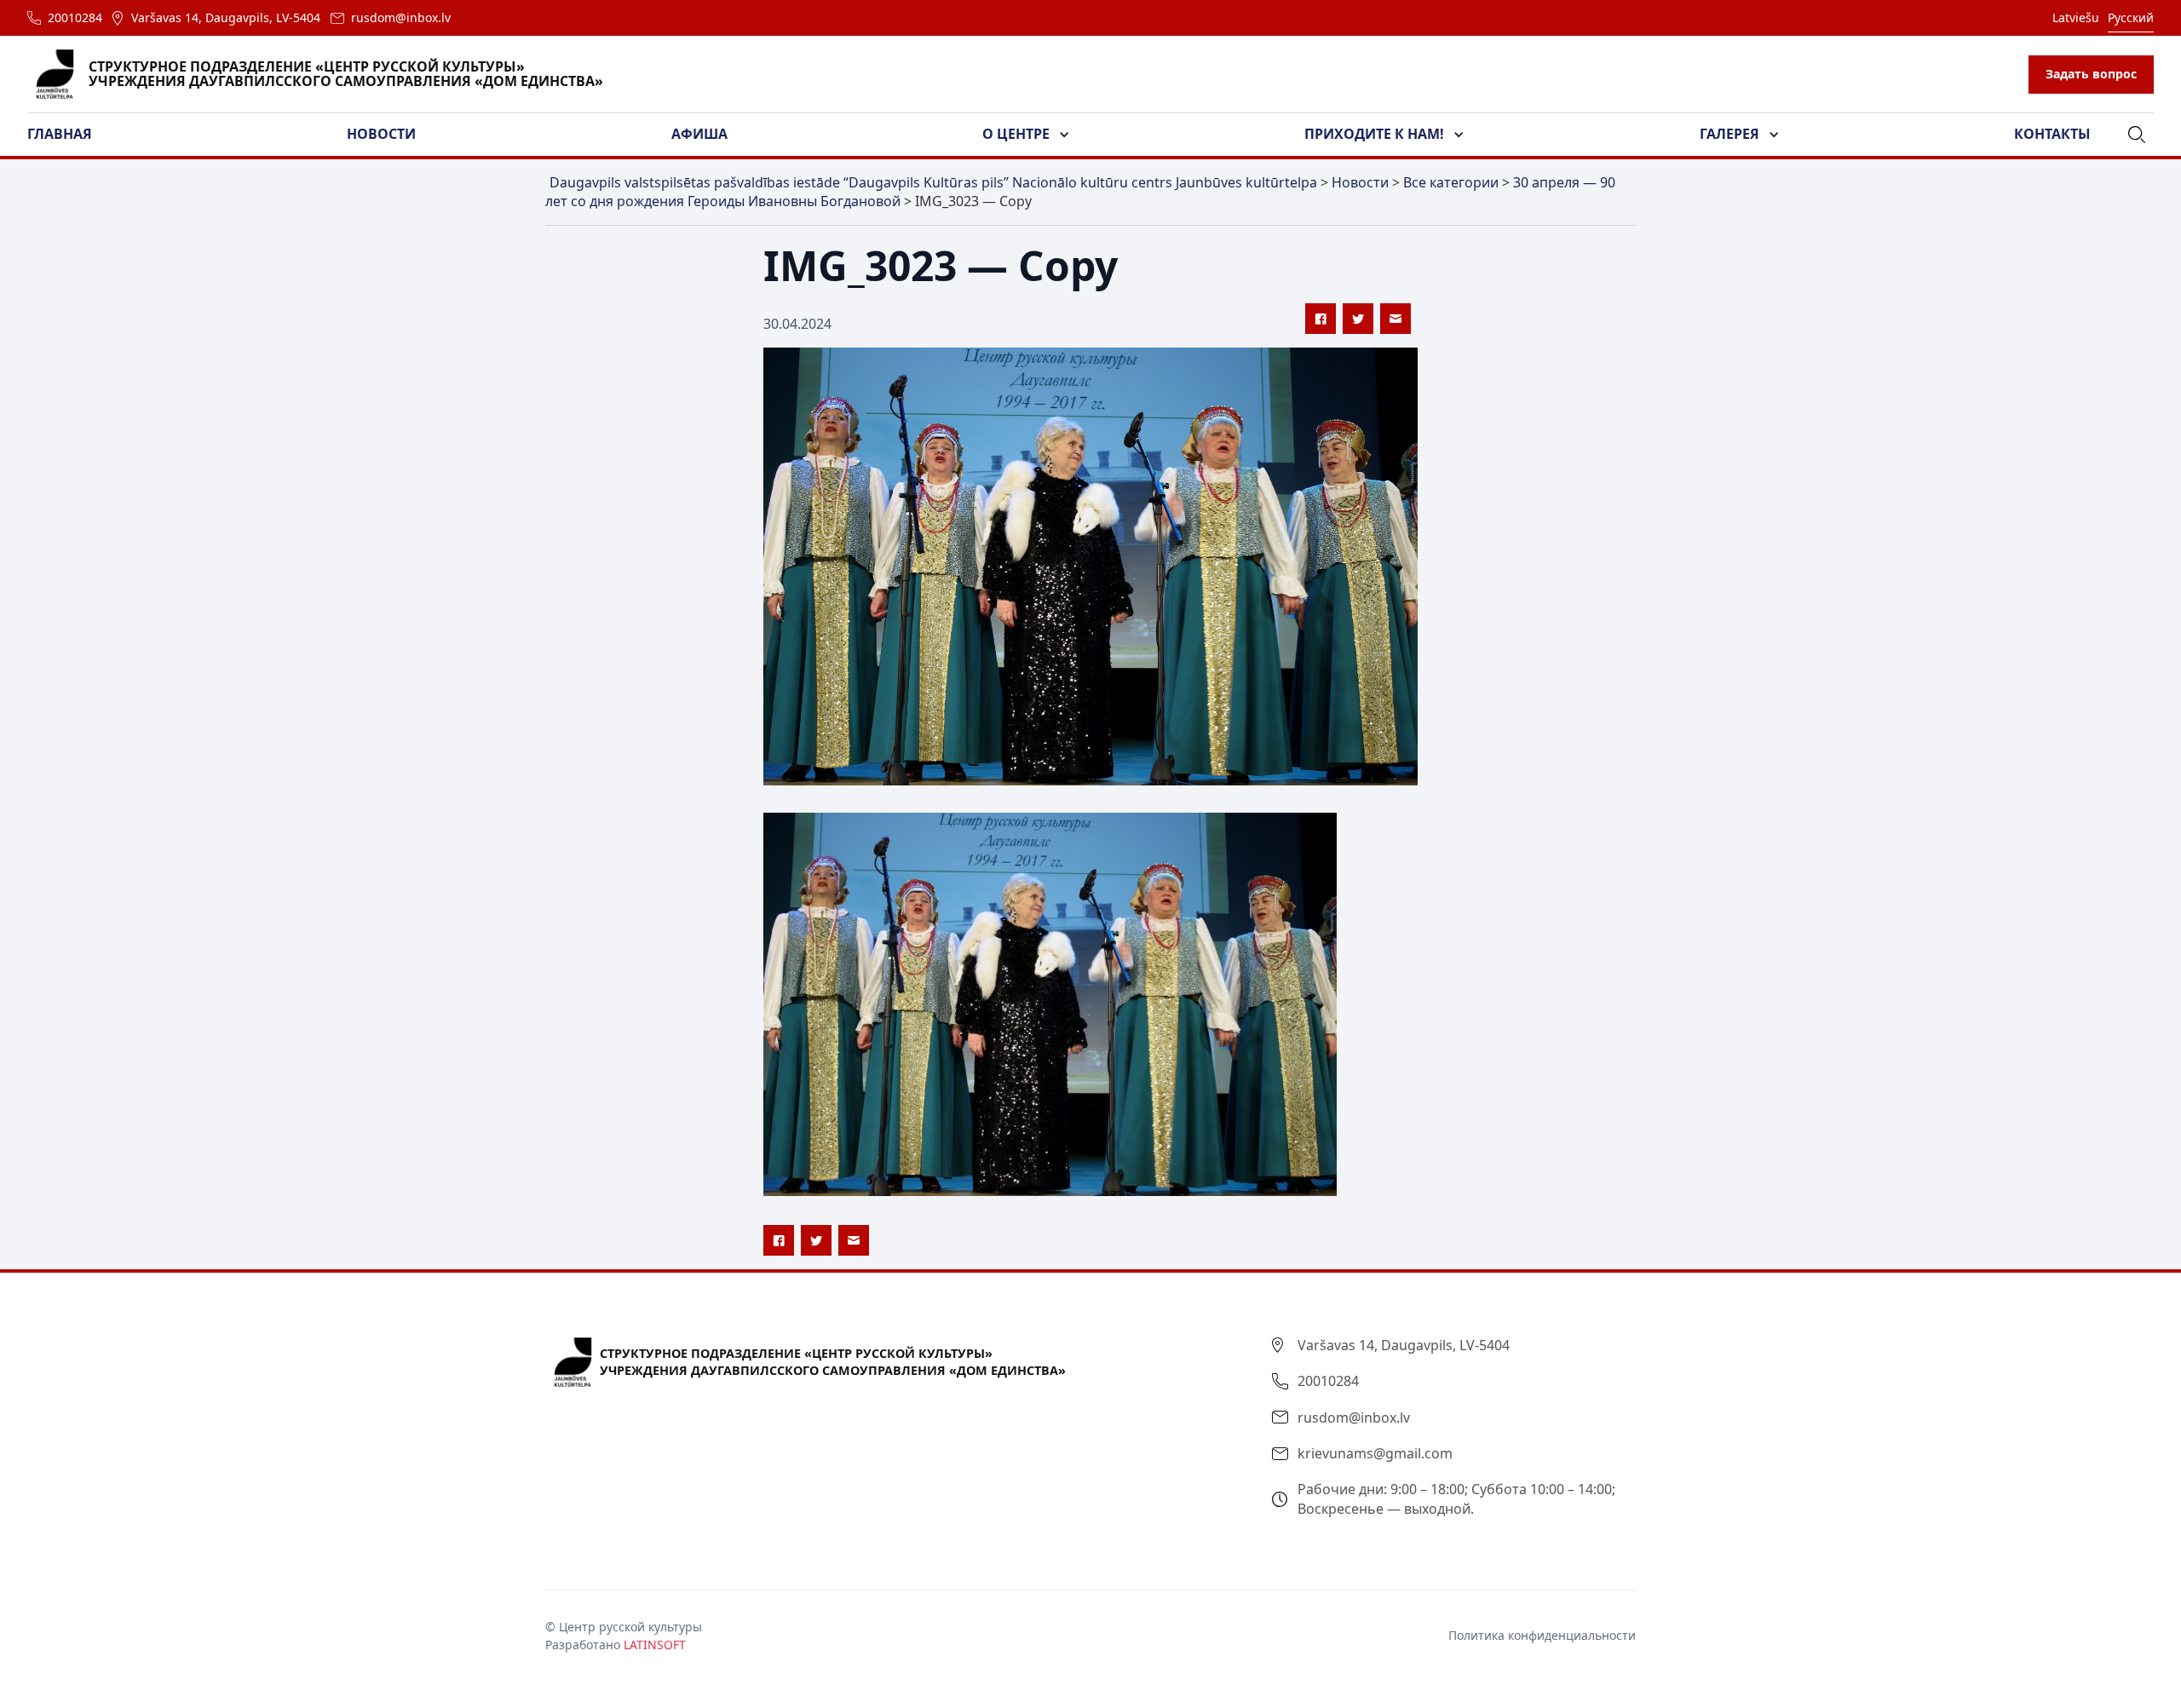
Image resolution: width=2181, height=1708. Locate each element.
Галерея (1729, 134)
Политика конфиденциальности (1542, 1635)
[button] (70, 135)
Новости (381, 134)
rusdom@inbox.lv (401, 17)
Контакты (2052, 134)
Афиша (699, 134)
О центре (1016, 134)
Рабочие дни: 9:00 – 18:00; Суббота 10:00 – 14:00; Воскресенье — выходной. (1456, 1498)
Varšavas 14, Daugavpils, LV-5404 (226, 17)
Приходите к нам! (1374, 134)
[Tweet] (1358, 319)
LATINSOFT (655, 1645)
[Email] (1395, 319)
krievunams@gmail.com (1375, 1453)
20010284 (75, 17)
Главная (60, 134)
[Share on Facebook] (1321, 319)
